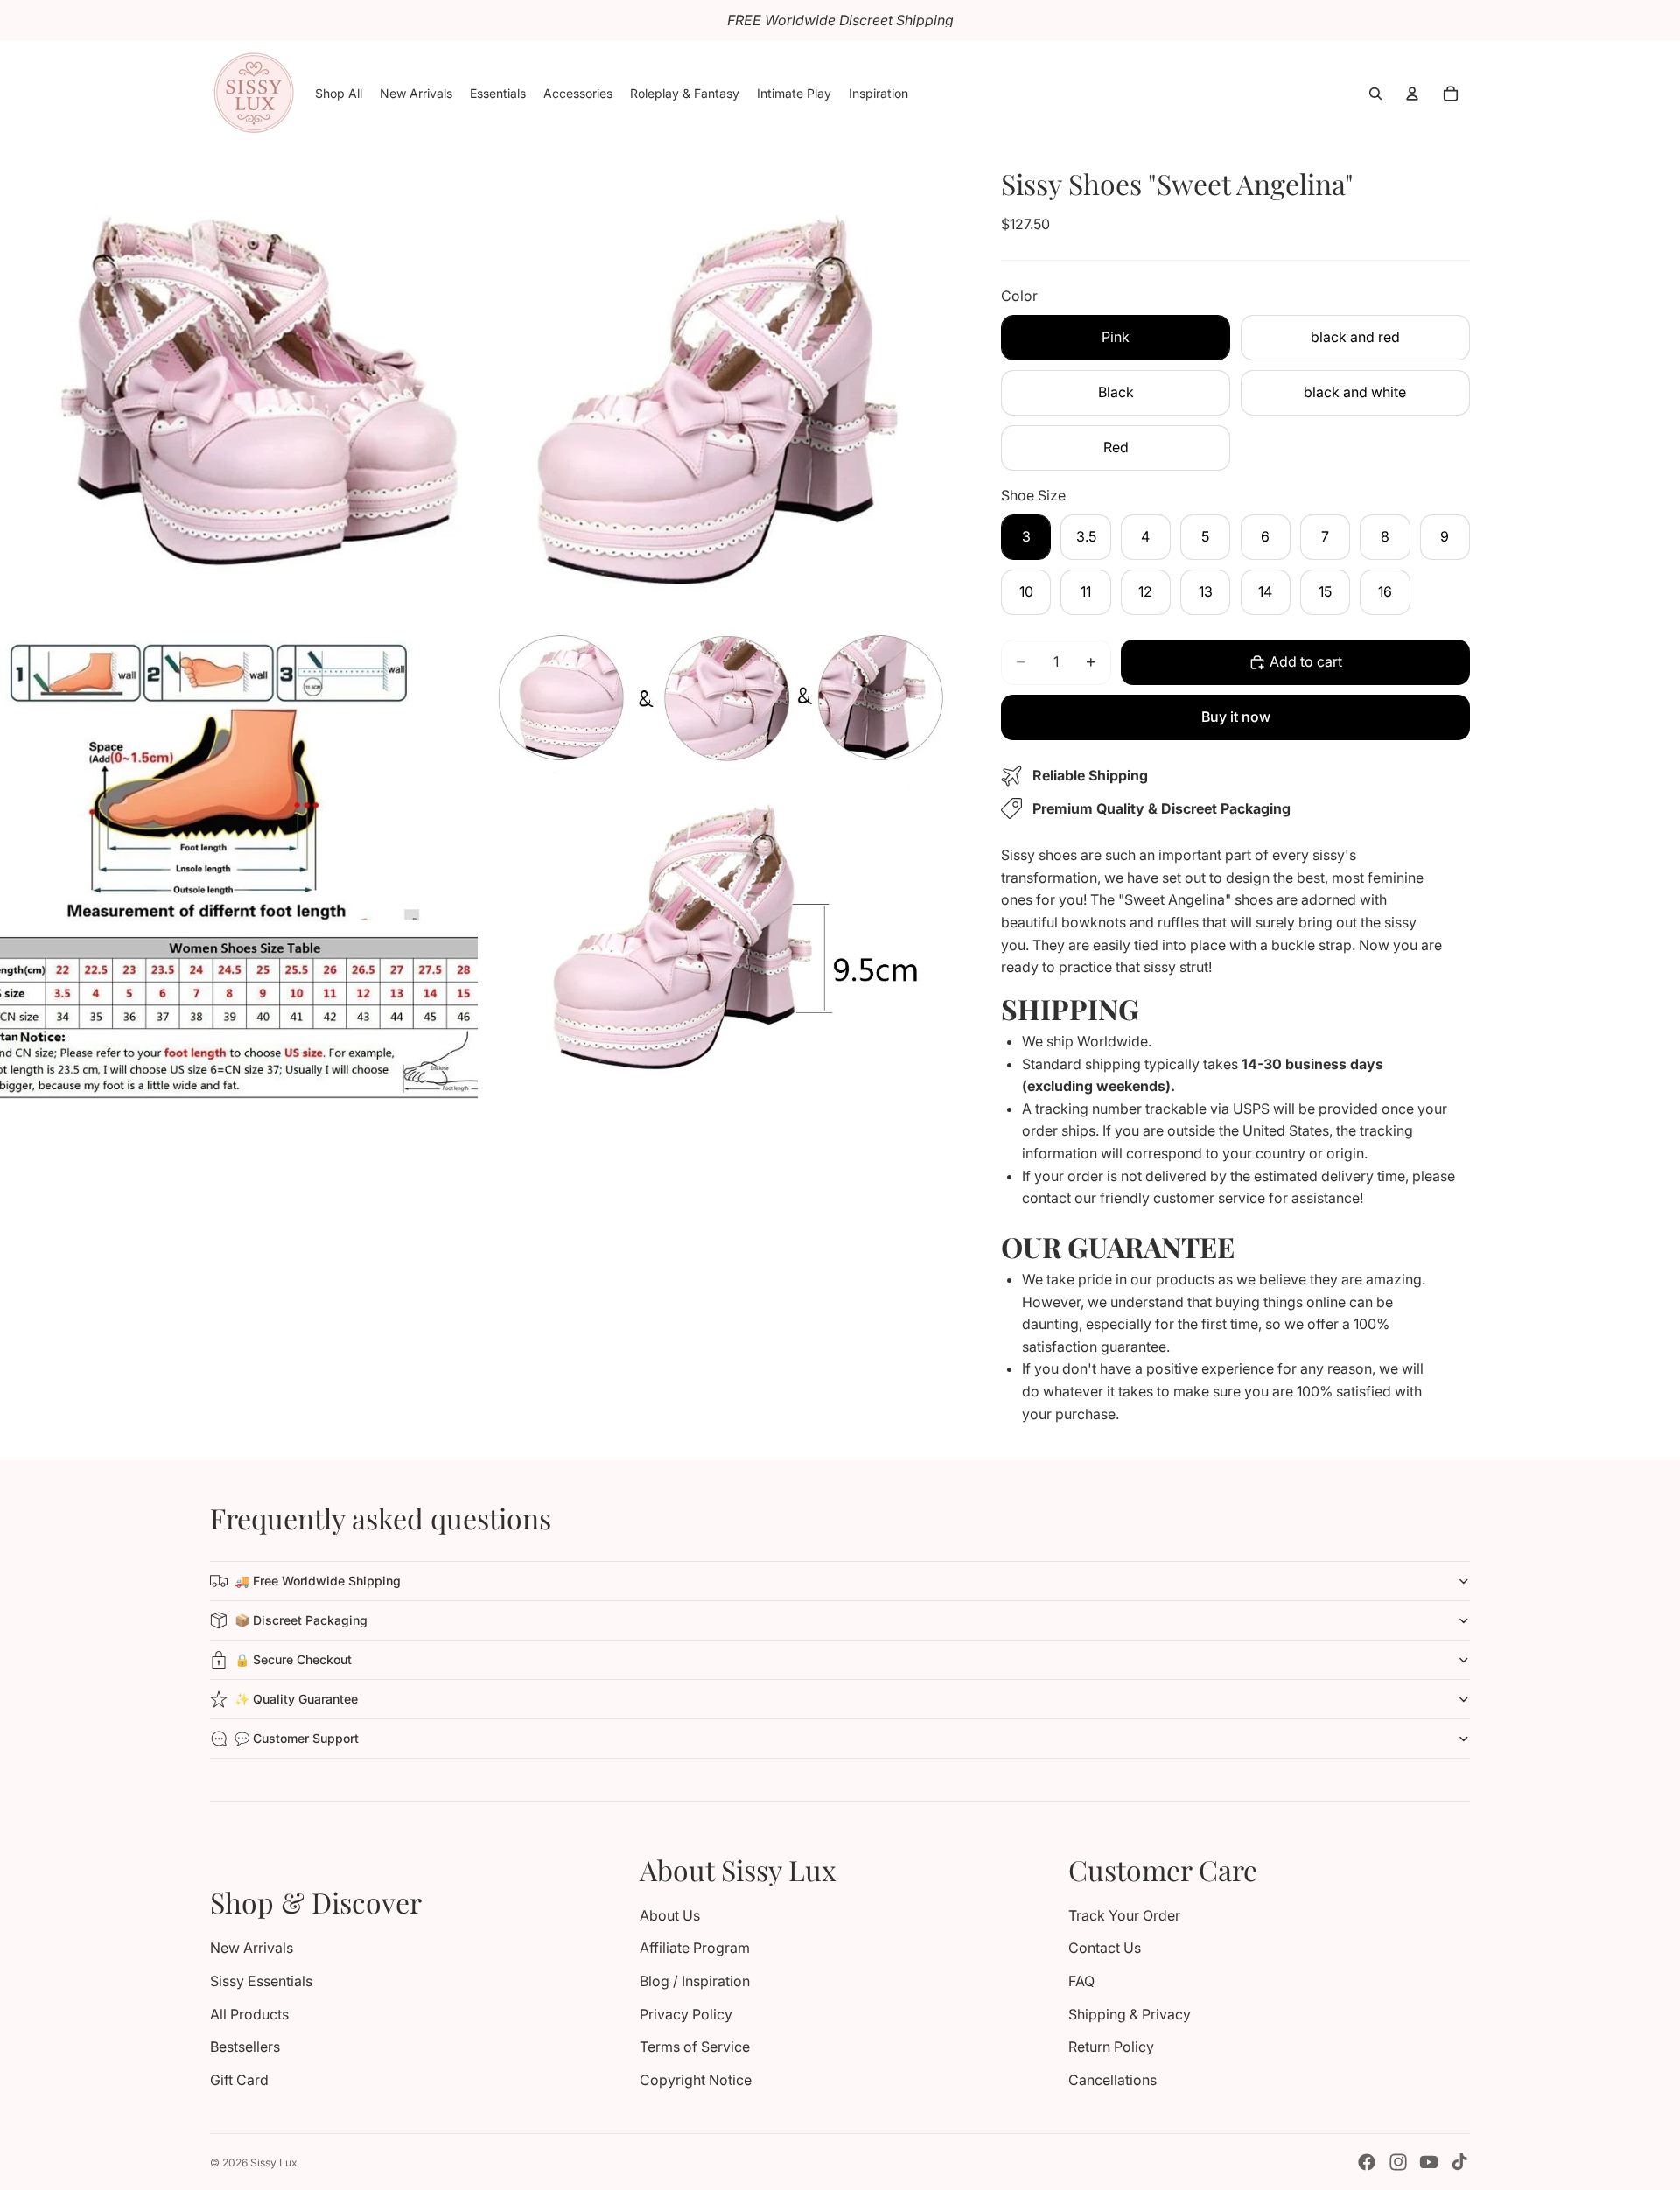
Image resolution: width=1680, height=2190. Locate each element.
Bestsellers (245, 2047)
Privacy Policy (686, 2014)
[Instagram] (1398, 2162)
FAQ (1081, 1981)
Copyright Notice (696, 2080)
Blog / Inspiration (695, 1981)
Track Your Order (1124, 1915)
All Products (249, 2014)
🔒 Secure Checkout (293, 1659)
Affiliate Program (695, 1948)
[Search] (1375, 94)
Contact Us (1105, 1948)
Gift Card (239, 2080)
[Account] (1412, 94)
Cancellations (1113, 2080)
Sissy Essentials (261, 1981)
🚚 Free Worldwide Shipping (318, 1581)
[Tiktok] (1459, 2162)
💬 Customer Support (297, 1738)
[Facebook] (1367, 2162)
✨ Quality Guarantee (296, 1699)
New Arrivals (252, 1948)
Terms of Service (695, 2047)
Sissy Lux (274, 2162)
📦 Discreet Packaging (301, 1620)
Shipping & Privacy (1130, 2014)
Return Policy (1111, 2047)
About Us (670, 1915)
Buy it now (1236, 717)
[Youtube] (1429, 2162)
